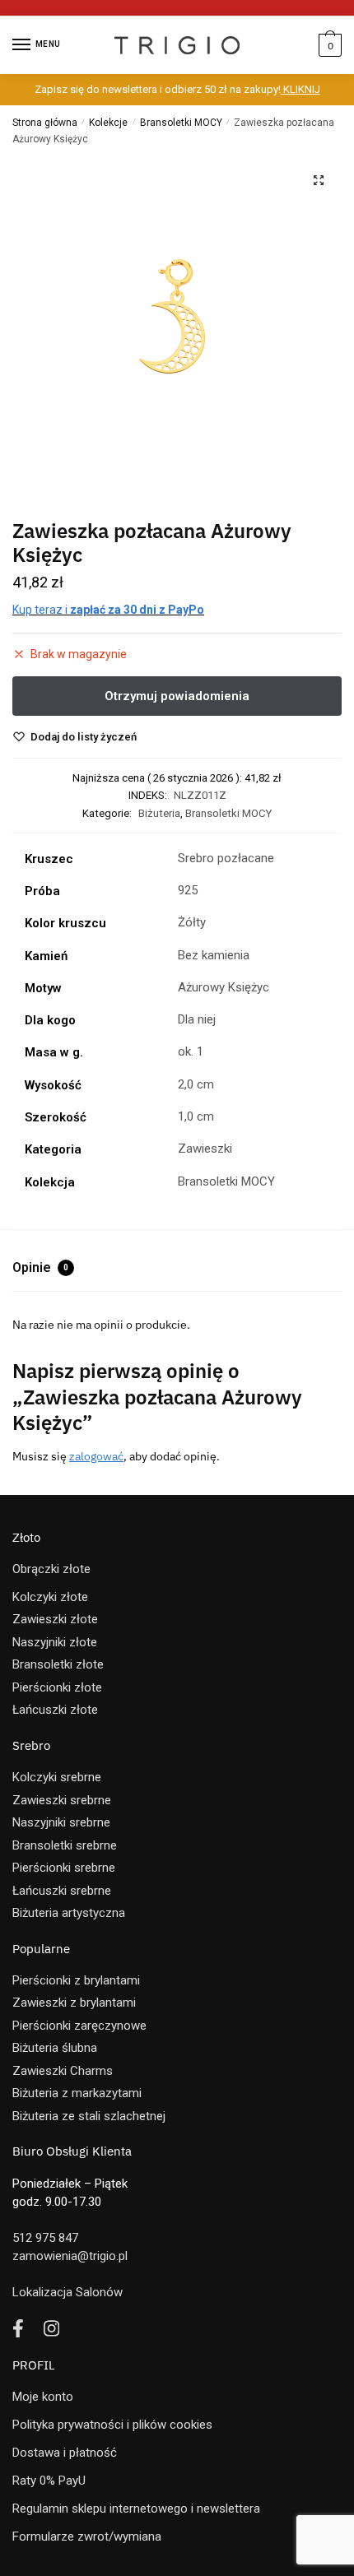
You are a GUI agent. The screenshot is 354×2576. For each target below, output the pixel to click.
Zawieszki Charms (63, 2071)
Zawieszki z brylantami (74, 2003)
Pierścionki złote (57, 1687)
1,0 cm (196, 1116)
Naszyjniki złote (55, 1642)
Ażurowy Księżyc (224, 987)
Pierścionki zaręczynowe (79, 2026)
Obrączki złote (51, 1569)
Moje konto (43, 2397)
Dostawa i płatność (65, 2453)
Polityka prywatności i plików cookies (112, 2425)
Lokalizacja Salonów (68, 2292)
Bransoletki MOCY (181, 123)
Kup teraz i (108, 610)
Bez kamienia (214, 955)
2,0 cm (196, 1084)
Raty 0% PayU (49, 2481)
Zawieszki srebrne (62, 1800)
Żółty (192, 922)
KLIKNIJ (300, 89)
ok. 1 (191, 1051)
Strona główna (45, 123)
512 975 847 (45, 2238)
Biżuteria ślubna (55, 2048)
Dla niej (197, 1019)
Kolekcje (108, 123)
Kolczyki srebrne (57, 1777)
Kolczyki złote (50, 1597)
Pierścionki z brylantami (76, 1980)
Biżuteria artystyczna (69, 1913)
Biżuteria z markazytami (77, 2093)
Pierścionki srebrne (64, 1868)
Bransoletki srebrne (65, 1845)
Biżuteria (159, 813)
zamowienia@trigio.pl (70, 2256)
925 (188, 890)
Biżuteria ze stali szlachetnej (89, 2116)
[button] (319, 180)
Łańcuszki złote (55, 1710)
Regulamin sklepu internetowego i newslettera (136, 2509)
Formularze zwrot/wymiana (87, 2537)
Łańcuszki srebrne (62, 1891)
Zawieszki (205, 1149)
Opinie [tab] (40, 1267)
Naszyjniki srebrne (61, 1822)
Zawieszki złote (55, 1619)
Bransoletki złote (58, 1664)
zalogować (96, 1456)
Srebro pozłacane (226, 858)
